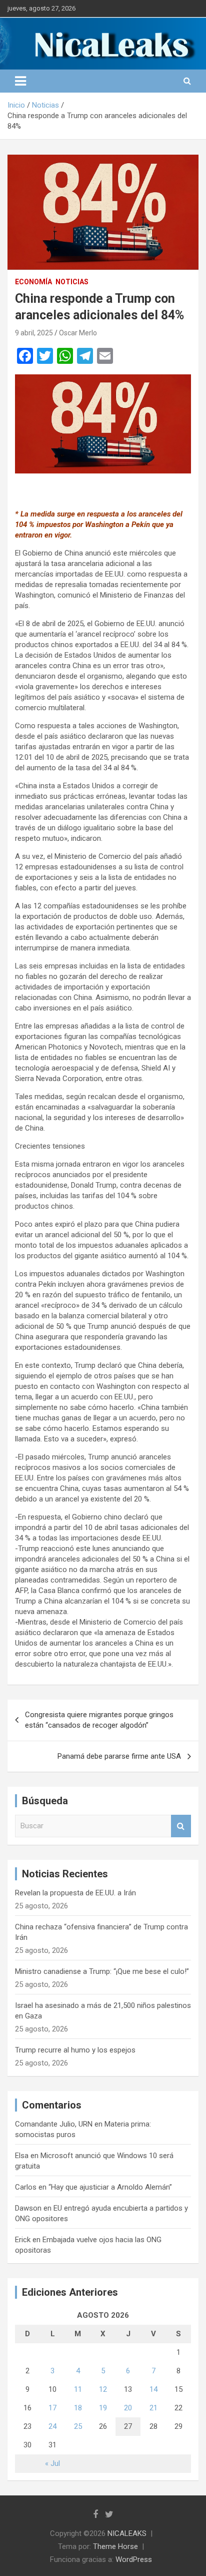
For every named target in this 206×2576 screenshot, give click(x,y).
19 (103, 2408)
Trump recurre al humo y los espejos (75, 2050)
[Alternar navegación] (20, 81)
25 (78, 2426)
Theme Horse (115, 2546)
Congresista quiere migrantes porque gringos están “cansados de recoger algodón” (99, 1720)
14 (153, 2389)
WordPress (134, 2559)
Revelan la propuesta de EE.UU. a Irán (75, 1893)
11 (78, 2389)
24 (52, 2426)
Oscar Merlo (78, 333)
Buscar (181, 1826)
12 (103, 2389)
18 (78, 2408)
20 (128, 2408)
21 (153, 2408)
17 (52, 2408)
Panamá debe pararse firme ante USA (119, 1756)
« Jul (52, 2463)
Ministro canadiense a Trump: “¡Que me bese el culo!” (102, 1971)
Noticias (72, 282)
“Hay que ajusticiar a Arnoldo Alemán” (110, 2187)
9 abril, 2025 (34, 333)
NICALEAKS (127, 2533)
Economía (33, 282)
